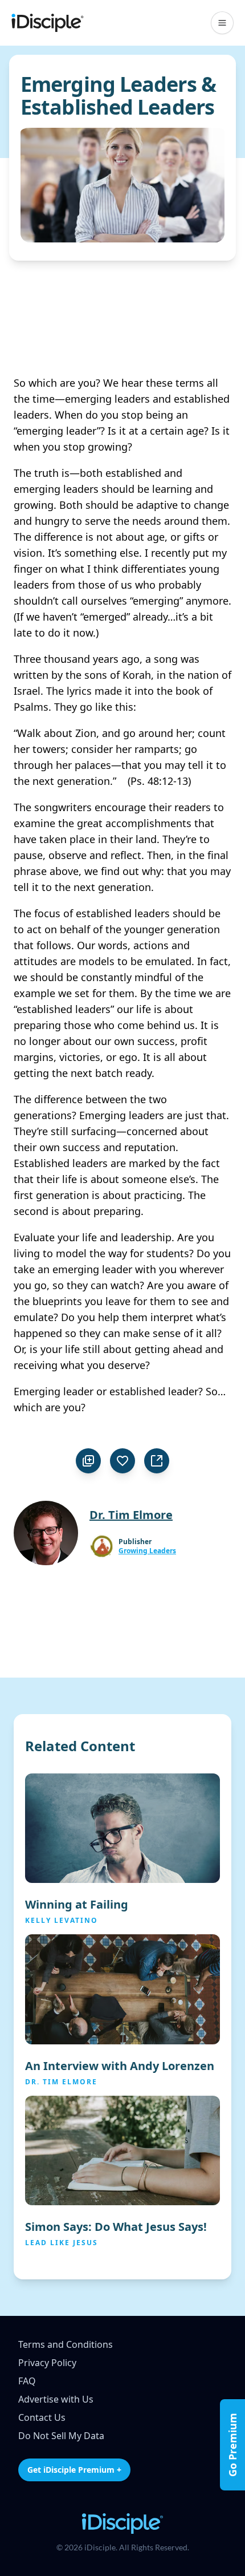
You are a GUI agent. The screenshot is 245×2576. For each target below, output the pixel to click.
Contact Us (42, 2417)
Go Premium (232, 2445)
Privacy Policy (47, 2363)
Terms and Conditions (66, 2344)
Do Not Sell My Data (61, 2436)
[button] (222, 23)
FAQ (27, 2381)
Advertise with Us (56, 2399)
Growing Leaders (147, 1551)
